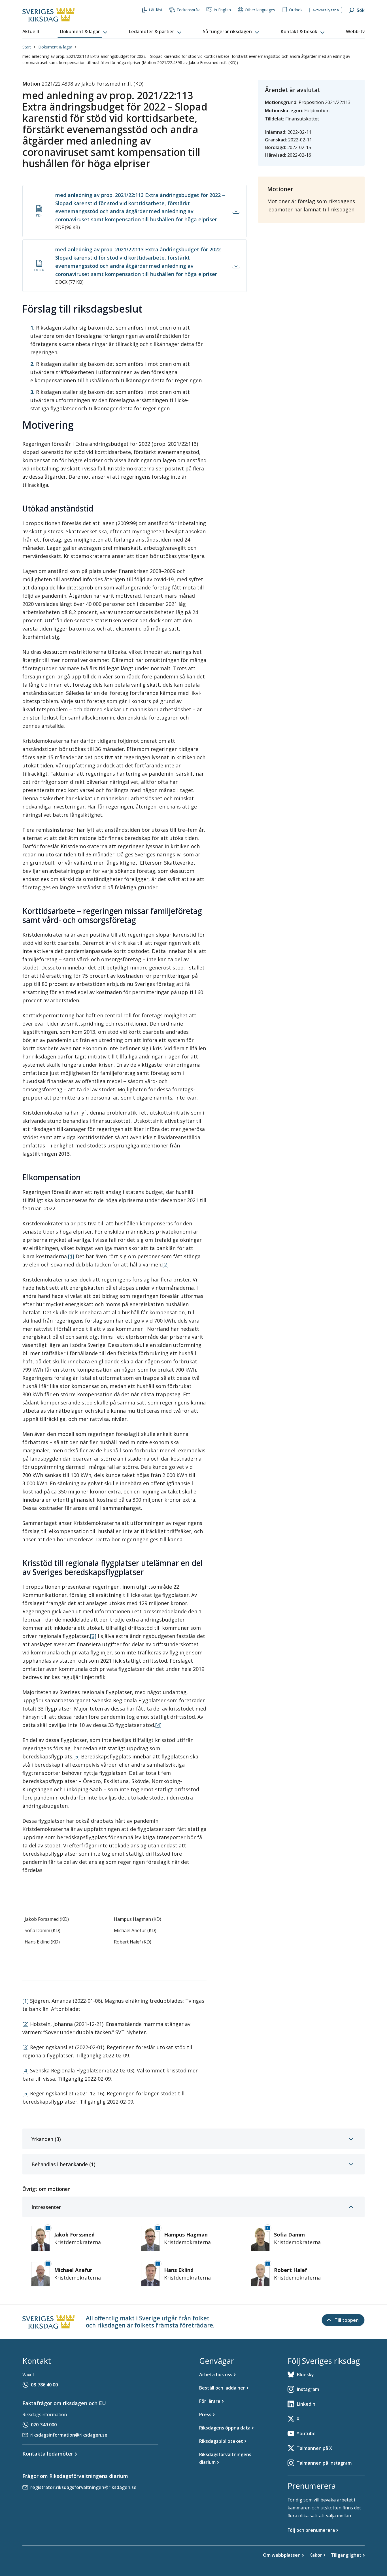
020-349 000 (44, 2425)
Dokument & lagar (55, 47)
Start (27, 47)
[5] (76, 1756)
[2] (165, 1264)
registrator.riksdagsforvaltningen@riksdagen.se (83, 2487)
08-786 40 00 (44, 2385)
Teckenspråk (188, 10)
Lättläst (156, 10)
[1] (71, 1256)
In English (222, 10)
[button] (84, 32)
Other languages (260, 10)
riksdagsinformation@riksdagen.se (69, 2435)
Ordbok (296, 10)
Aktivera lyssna (326, 10)
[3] (93, 1636)
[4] (158, 1725)
